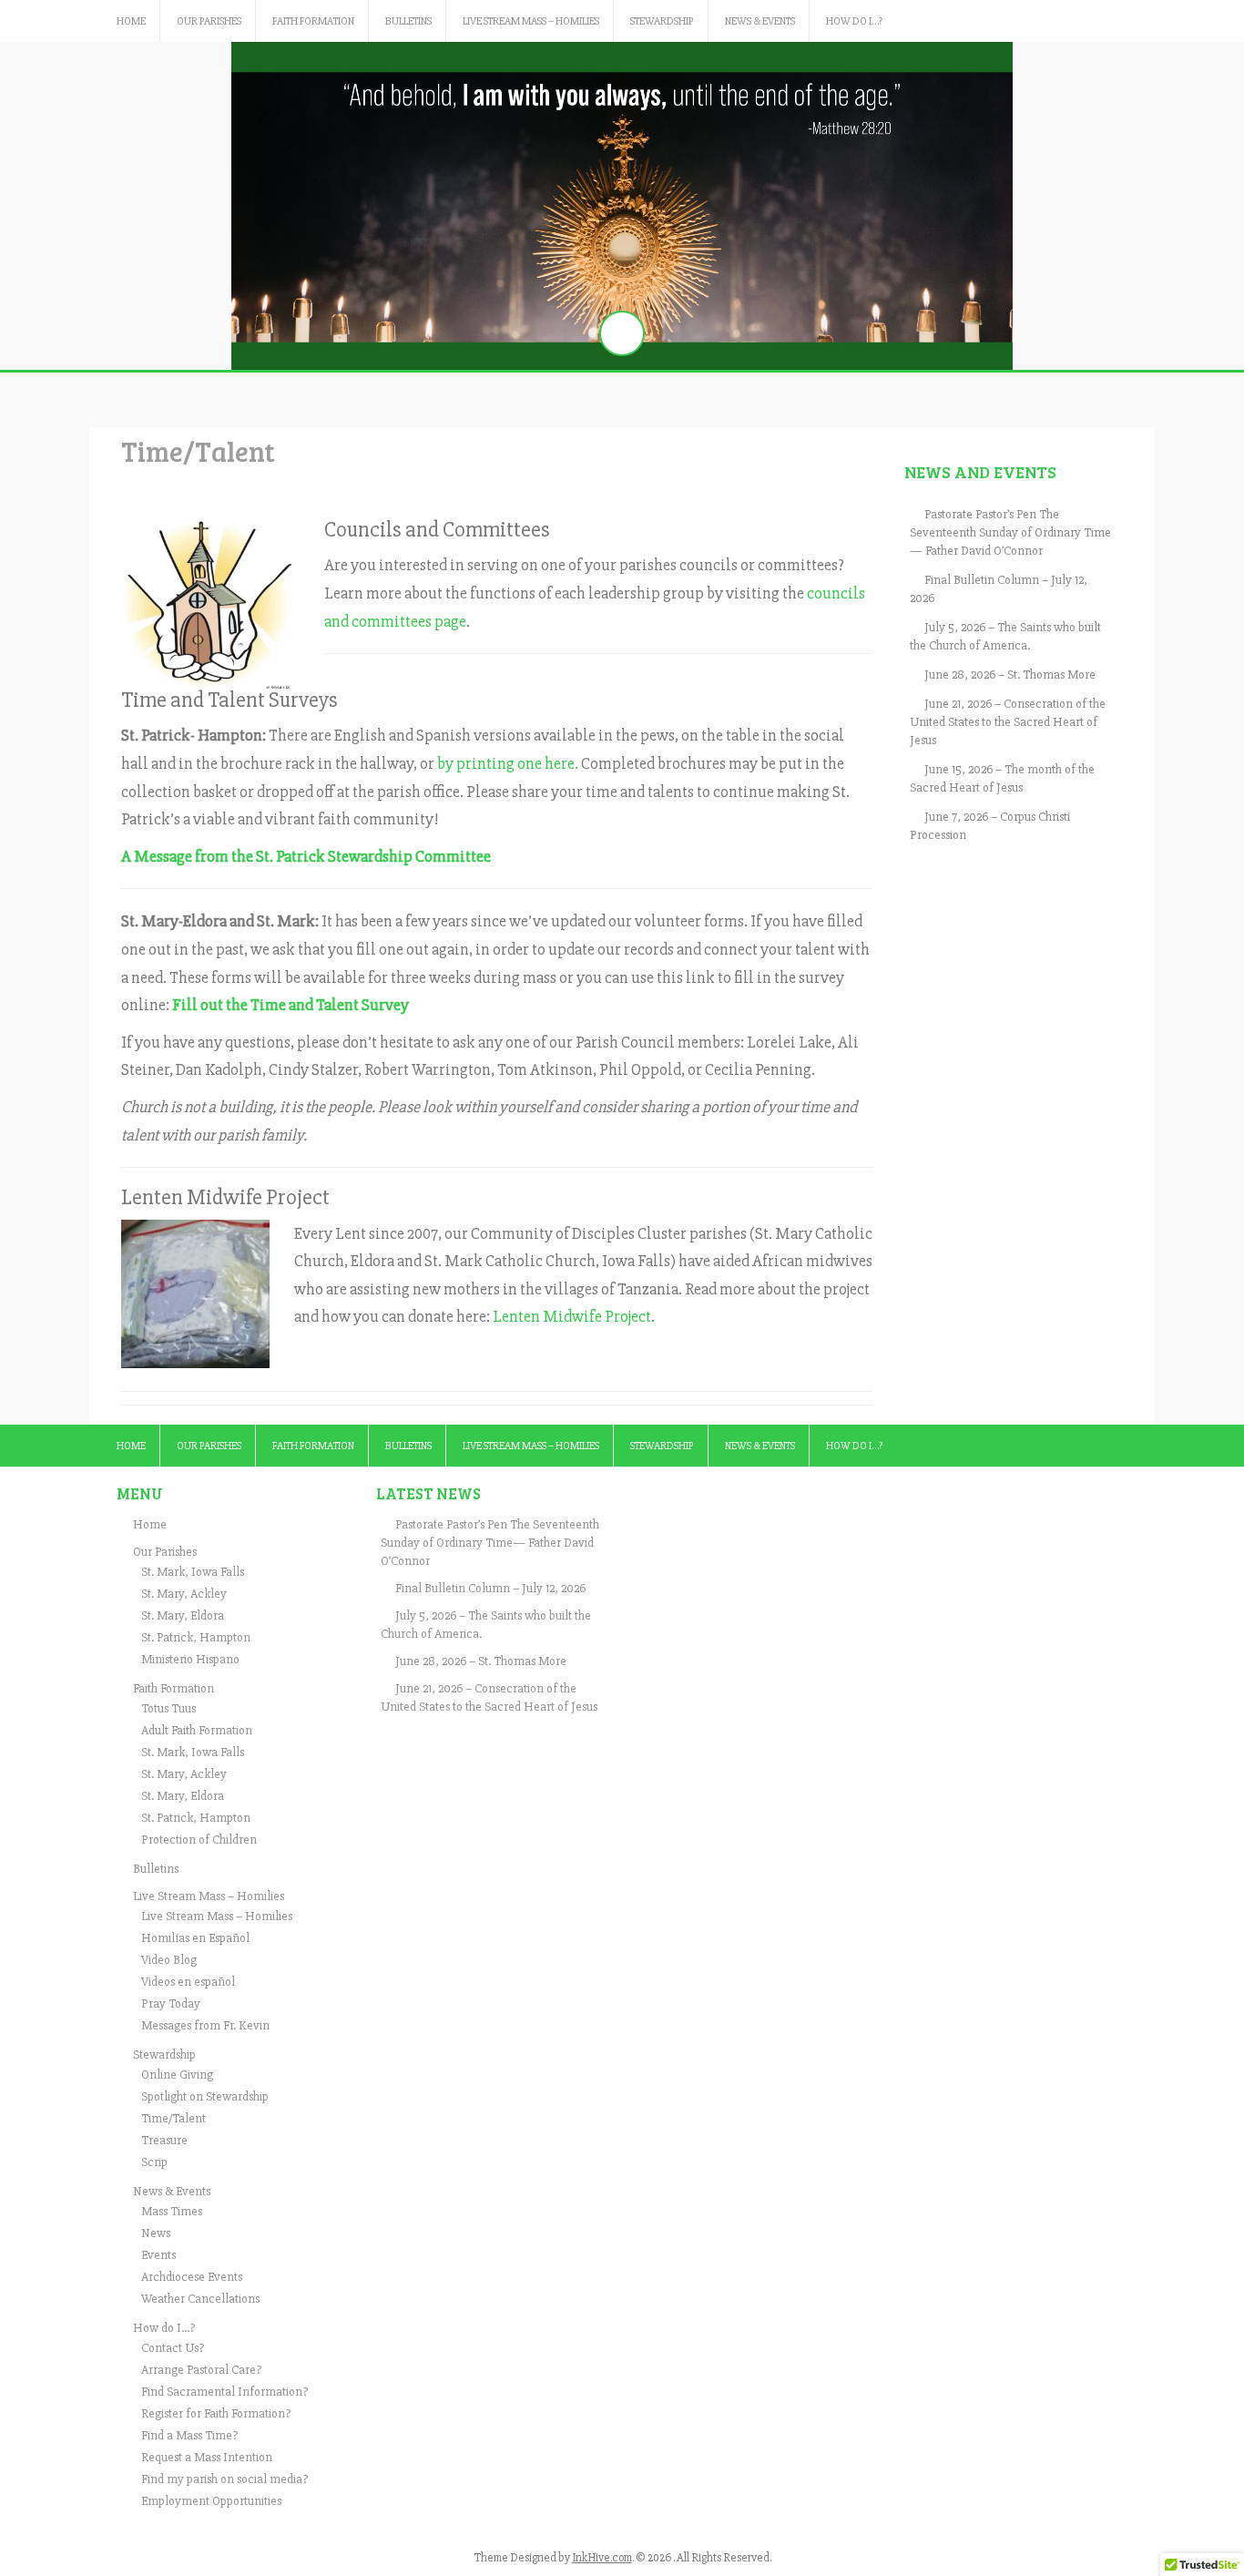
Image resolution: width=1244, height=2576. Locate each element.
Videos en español (188, 1982)
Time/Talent (173, 2118)
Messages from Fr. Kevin (205, 2025)
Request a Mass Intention (207, 2457)
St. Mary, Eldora (183, 1615)
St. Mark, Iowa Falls (193, 1572)
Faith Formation (313, 21)
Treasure (164, 2140)
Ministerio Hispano (190, 1659)
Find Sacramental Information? (224, 2392)
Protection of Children (199, 1840)
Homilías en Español (195, 1938)
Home (131, 21)
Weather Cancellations (200, 2299)
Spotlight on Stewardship (205, 2096)
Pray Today (171, 2004)
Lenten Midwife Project (572, 1316)
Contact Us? (173, 2348)
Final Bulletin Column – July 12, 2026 (490, 1588)
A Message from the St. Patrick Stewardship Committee (306, 856)
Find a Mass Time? (189, 2435)
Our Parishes (209, 21)
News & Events (760, 21)
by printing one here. (508, 763)
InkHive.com (602, 2558)
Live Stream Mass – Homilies (531, 21)
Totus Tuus (168, 1708)
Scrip (154, 2162)
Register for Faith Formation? (216, 2413)
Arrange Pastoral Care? (201, 2370)
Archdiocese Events (192, 2277)
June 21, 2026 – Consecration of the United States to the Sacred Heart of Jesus (1008, 722)
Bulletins (408, 21)
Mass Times (172, 2211)
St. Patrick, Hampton (196, 1637)
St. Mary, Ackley (184, 1594)
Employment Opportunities (211, 2501)
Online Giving (177, 2075)
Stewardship (662, 21)
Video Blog (169, 1960)
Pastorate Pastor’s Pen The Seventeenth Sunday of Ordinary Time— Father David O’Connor (1010, 532)
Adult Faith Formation (197, 1730)
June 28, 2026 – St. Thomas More (1010, 675)
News (156, 2233)
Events (158, 2255)
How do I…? (854, 21)
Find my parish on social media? (224, 2479)
